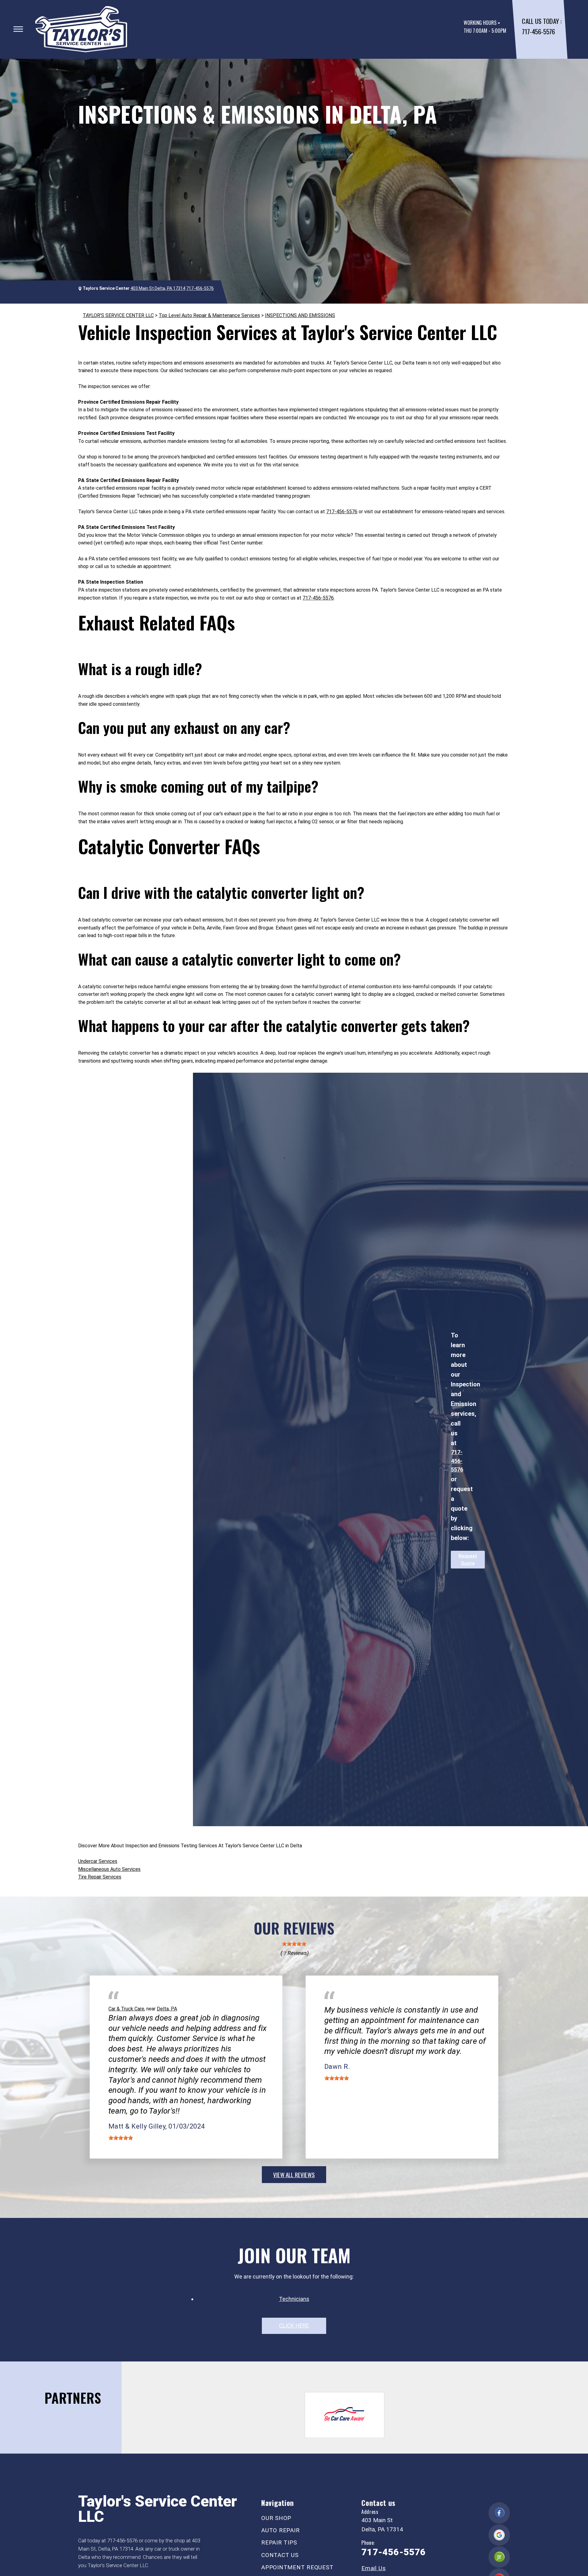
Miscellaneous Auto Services (109, 1869)
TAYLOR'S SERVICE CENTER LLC (118, 315)
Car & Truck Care (126, 2009)
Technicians (294, 2299)
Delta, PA (167, 2009)
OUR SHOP (276, 2518)
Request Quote (468, 1560)
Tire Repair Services (100, 1877)
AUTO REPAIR (280, 2530)
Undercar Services (98, 1861)
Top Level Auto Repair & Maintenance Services (209, 315)
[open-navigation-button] (18, 29)
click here (294, 2326)
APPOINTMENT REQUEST (297, 2567)
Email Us (373, 2568)
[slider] (294, 1944)
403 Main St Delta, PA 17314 (158, 288)
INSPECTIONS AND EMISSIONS (300, 315)
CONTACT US (280, 2555)
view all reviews (294, 2174)
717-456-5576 (538, 31)
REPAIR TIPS (279, 2542)
